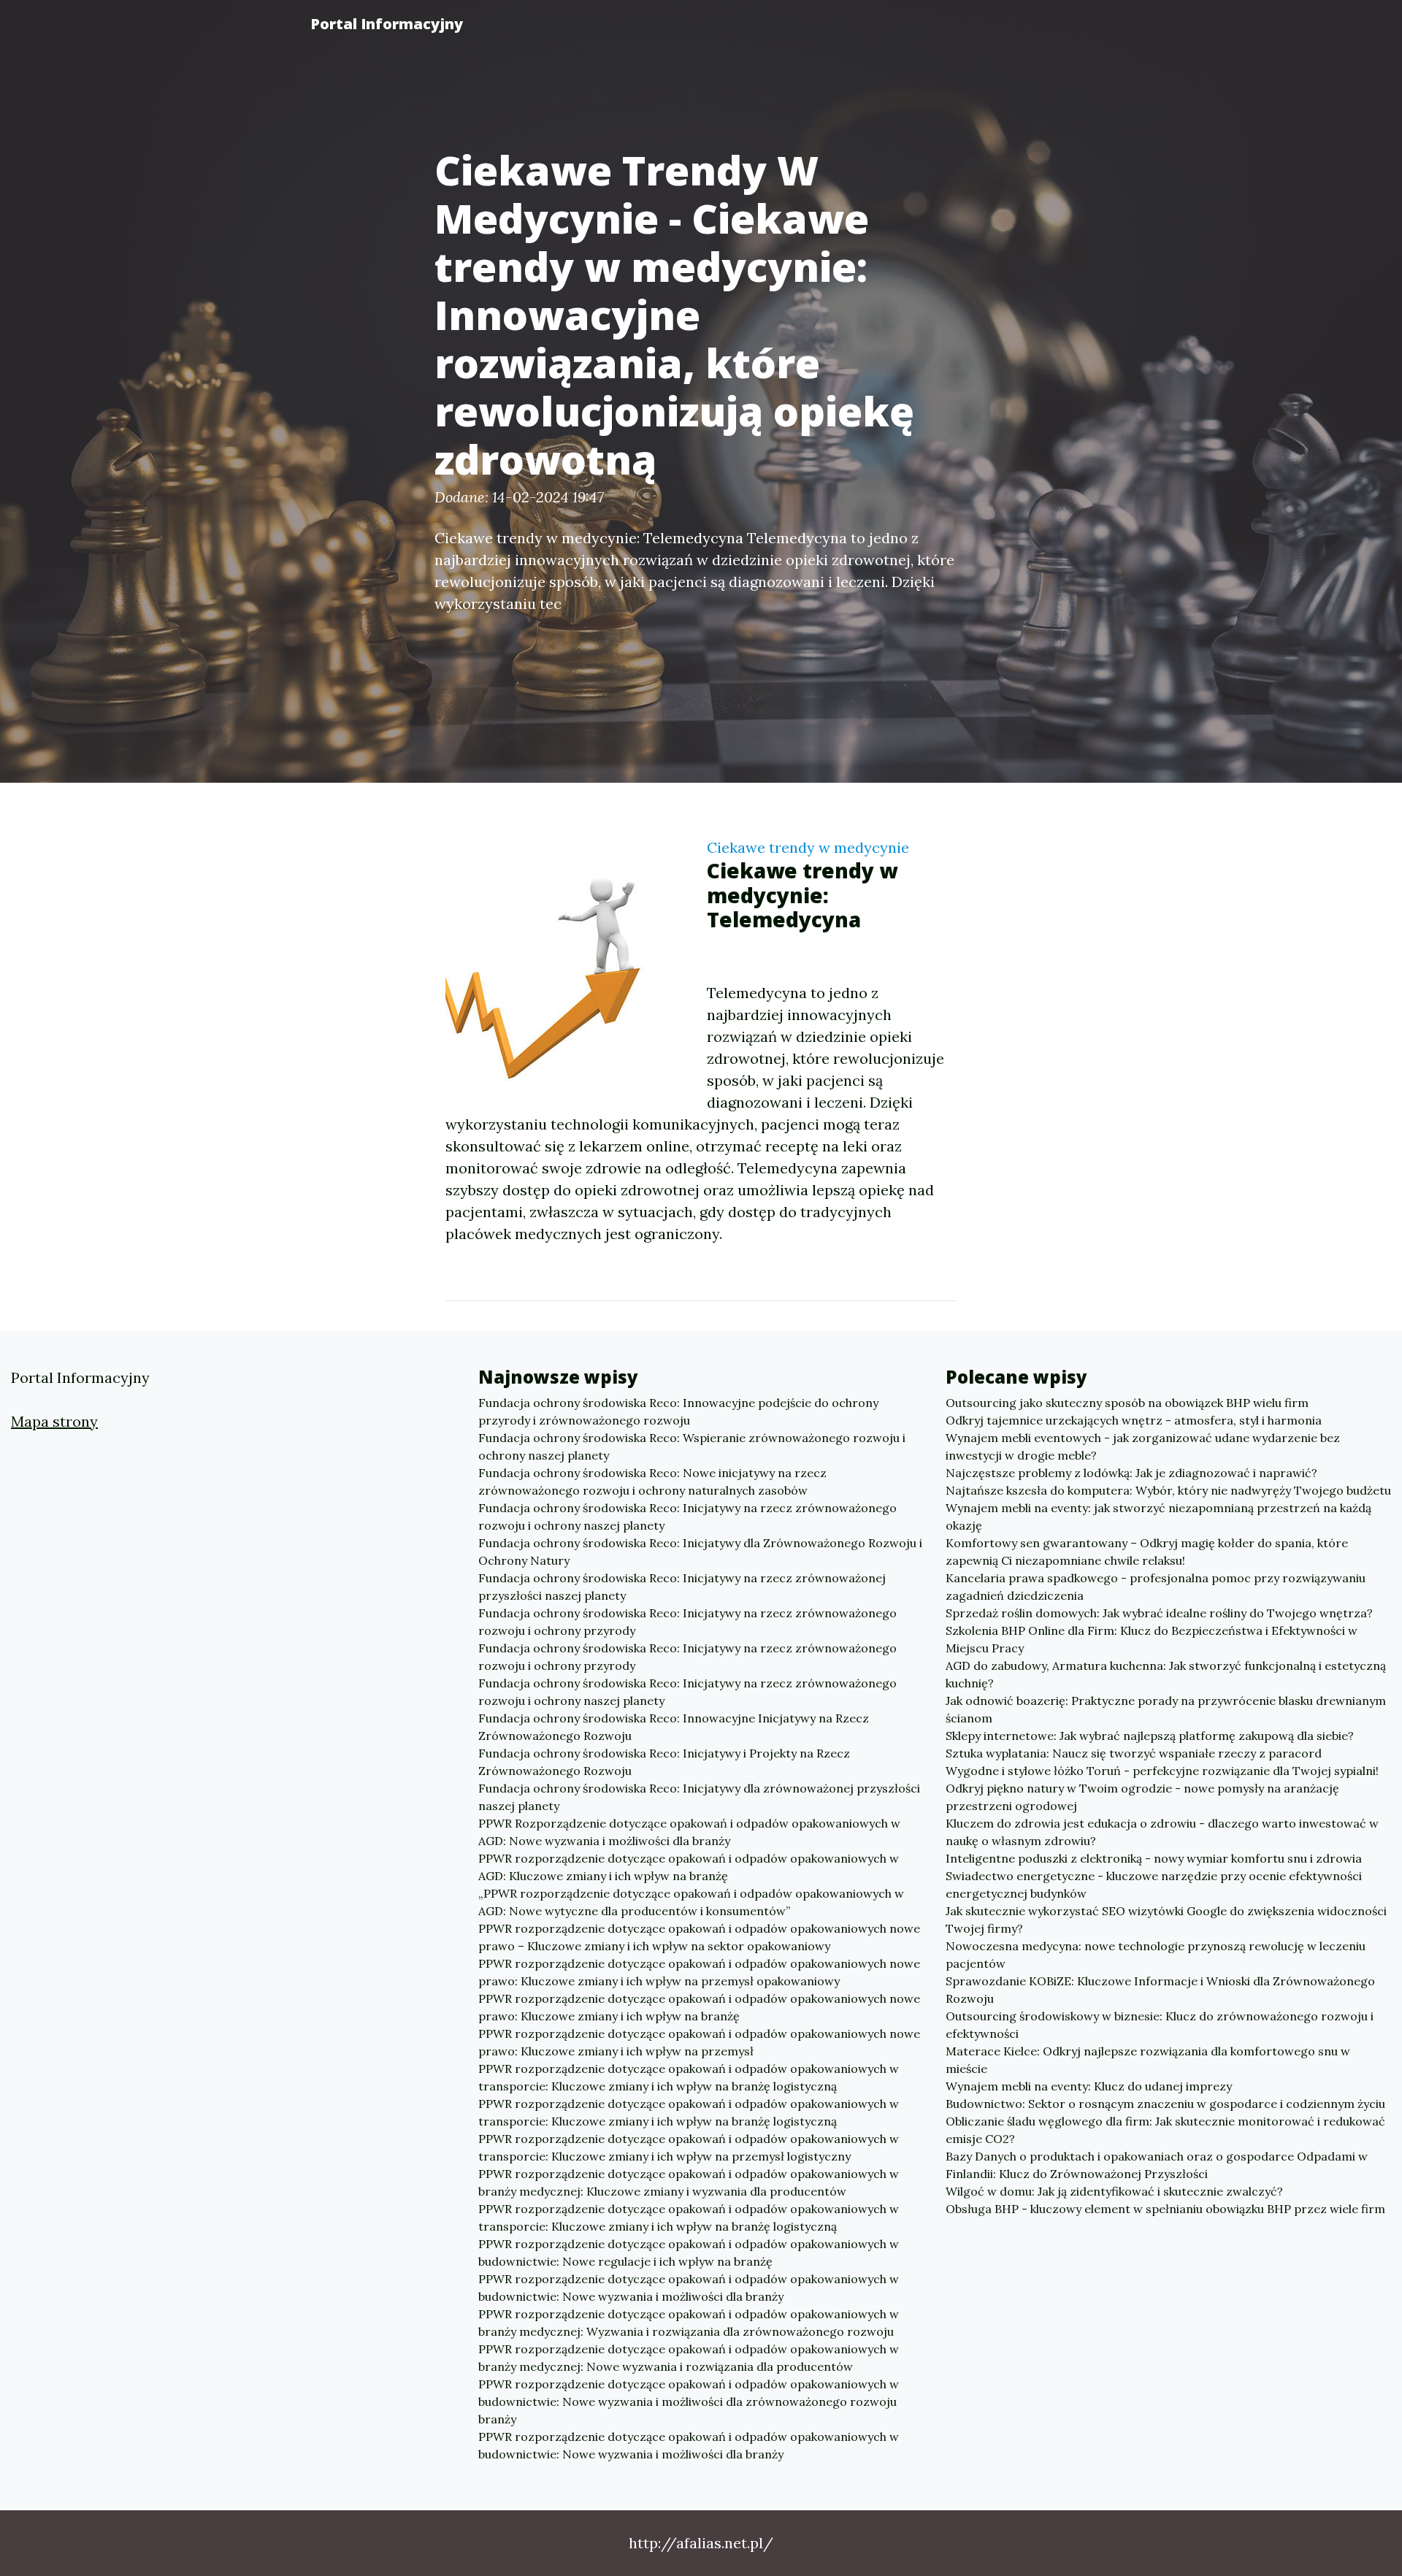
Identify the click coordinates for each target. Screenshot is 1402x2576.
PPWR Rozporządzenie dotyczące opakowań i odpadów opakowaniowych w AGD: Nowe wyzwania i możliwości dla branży (689, 1832)
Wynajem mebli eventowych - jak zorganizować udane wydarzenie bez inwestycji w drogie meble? (1143, 1446)
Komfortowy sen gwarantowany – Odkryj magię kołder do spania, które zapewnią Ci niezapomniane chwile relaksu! (1147, 1552)
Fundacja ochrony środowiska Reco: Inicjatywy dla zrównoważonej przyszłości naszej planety (699, 1797)
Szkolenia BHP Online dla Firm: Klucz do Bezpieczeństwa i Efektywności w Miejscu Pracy (1152, 1639)
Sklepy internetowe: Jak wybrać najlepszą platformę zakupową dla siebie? (1150, 1736)
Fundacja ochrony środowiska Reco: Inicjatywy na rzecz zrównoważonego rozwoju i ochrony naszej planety (687, 1517)
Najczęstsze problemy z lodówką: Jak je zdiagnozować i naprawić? (1131, 1473)
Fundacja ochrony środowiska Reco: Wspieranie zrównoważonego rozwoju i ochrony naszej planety (692, 1446)
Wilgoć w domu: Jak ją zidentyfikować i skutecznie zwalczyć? (1114, 2191)
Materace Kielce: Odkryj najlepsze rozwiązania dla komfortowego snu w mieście (1148, 2060)
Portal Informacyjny (387, 24)
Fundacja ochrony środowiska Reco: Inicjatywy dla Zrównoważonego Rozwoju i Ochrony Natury (700, 1552)
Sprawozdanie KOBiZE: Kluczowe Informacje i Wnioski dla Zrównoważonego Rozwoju (1160, 1990)
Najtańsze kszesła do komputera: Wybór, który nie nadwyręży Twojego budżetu (1168, 1490)
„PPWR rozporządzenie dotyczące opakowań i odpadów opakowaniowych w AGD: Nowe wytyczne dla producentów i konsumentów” (691, 1902)
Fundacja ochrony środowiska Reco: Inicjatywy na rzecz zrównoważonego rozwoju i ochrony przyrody (687, 1622)
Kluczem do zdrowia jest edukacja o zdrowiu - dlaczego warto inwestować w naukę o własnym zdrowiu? (1162, 1832)
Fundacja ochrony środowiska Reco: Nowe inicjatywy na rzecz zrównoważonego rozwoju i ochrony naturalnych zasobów (652, 1481)
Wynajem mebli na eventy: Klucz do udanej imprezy (1089, 2086)
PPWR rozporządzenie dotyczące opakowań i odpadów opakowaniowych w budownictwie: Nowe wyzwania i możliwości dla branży (689, 2288)
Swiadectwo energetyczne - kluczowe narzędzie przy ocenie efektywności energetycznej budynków (1154, 1885)
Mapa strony (54, 1421)
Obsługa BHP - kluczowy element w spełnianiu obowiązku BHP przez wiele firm (1165, 2209)
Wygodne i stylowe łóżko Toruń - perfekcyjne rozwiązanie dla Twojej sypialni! (1162, 1771)
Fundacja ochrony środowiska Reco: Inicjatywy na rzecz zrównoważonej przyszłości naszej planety (682, 1587)
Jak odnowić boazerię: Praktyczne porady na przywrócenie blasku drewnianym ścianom (1166, 1709)
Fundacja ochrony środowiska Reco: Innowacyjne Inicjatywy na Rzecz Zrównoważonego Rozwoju (674, 1727)
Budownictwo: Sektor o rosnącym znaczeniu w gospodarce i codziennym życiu (1165, 2104)
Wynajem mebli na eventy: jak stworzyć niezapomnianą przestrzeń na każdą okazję (1158, 1517)
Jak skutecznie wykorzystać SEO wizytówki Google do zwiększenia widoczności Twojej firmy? (1166, 1920)
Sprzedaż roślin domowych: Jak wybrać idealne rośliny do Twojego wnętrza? (1159, 1613)
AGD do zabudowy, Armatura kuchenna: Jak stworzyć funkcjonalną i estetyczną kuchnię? (1166, 1674)
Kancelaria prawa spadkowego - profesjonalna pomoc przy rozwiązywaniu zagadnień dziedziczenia (1156, 1587)
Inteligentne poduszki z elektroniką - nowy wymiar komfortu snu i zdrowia (1154, 1858)
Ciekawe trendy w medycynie (808, 847)
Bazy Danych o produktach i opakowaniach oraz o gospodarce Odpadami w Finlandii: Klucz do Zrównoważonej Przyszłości (1157, 2165)
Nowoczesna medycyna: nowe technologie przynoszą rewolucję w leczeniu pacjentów (1156, 1955)
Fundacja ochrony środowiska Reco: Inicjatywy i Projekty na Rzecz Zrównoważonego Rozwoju (664, 1762)
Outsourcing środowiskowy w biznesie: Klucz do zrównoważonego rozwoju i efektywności (1160, 2025)
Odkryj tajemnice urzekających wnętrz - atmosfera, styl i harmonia (1134, 1420)
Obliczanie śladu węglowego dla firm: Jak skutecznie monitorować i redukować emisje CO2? (1165, 2130)
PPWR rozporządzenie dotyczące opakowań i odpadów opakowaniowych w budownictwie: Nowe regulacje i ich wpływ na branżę (689, 2253)
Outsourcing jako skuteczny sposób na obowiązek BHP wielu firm (1127, 1403)
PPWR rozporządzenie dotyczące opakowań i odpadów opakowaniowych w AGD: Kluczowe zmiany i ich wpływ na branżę (689, 1867)
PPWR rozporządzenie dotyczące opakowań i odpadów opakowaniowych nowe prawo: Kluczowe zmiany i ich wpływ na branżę (699, 2007)
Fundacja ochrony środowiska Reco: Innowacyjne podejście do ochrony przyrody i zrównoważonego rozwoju (678, 1411)
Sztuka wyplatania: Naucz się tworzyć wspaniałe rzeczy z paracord (1134, 1753)
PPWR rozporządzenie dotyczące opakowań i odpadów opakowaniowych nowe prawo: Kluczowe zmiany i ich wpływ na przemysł (699, 2042)
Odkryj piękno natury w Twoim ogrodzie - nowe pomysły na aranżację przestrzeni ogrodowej (1142, 1797)
